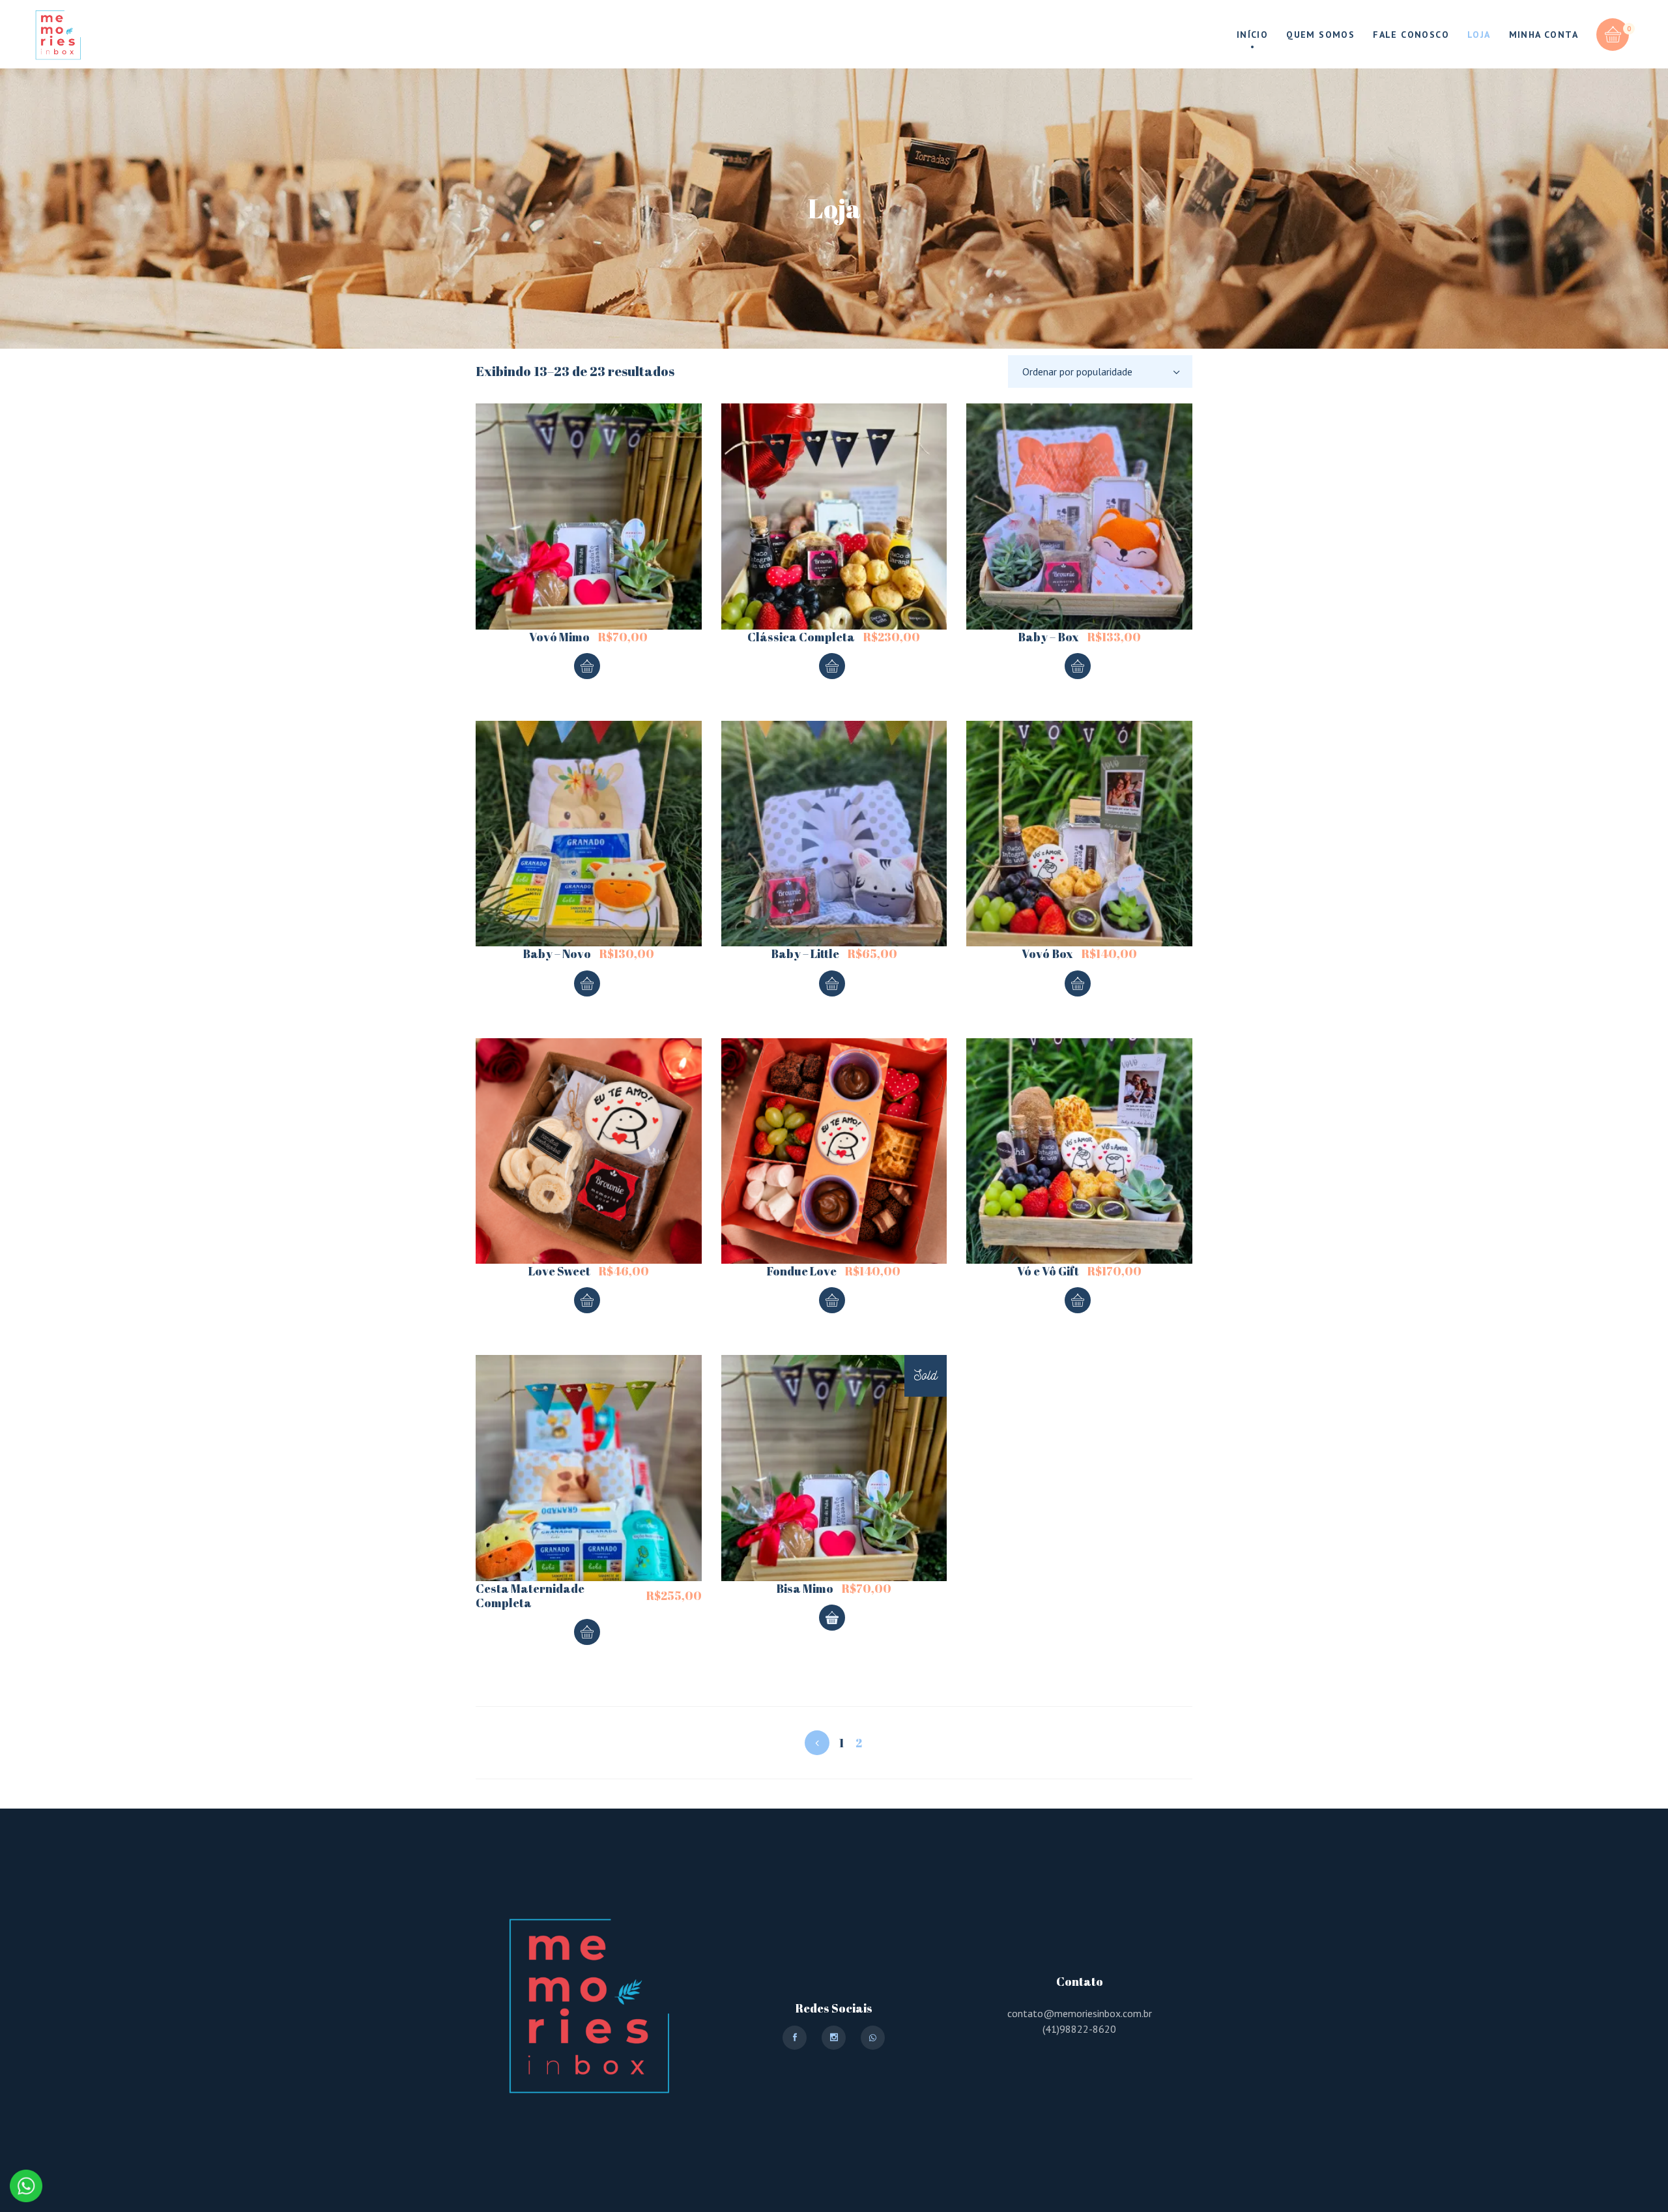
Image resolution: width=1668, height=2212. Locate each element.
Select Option (587, 666)
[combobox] (1100, 371)
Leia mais (832, 1618)
